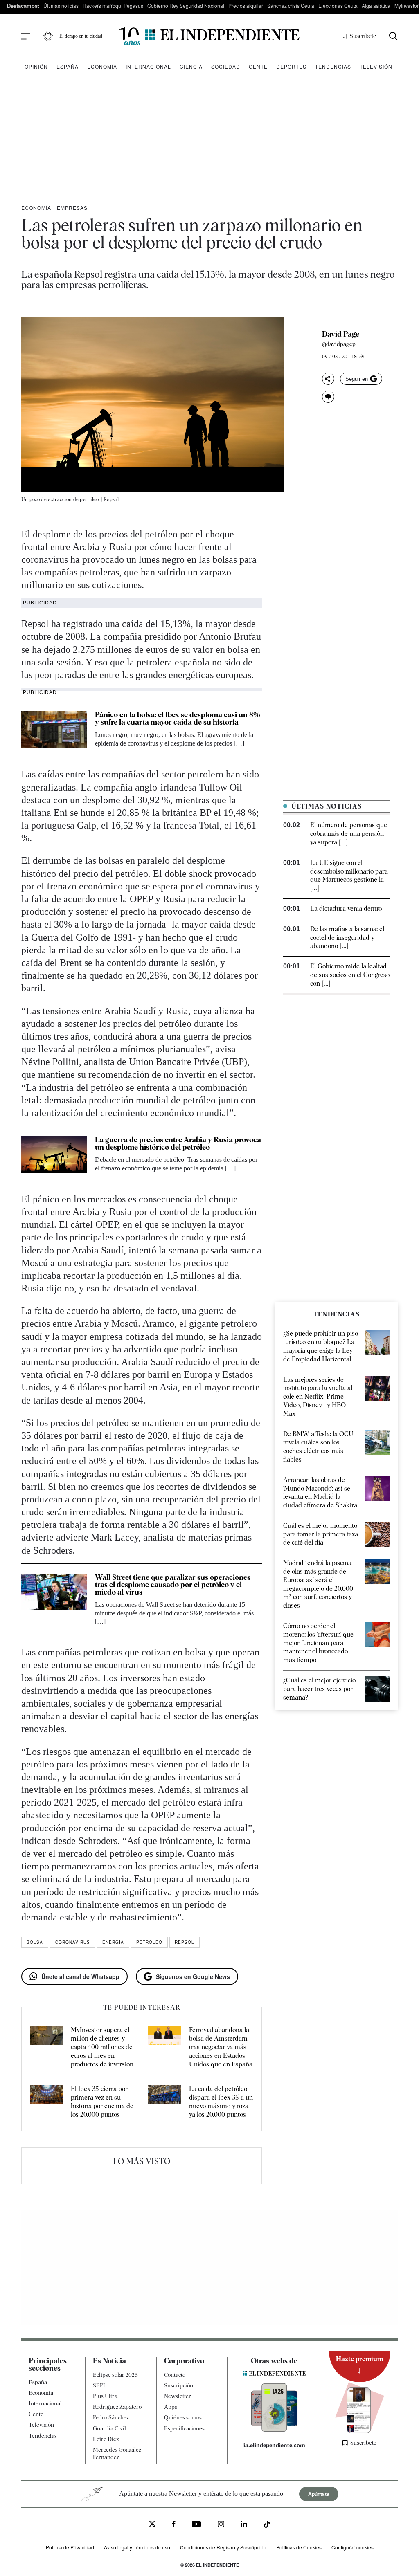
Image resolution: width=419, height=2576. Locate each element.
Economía (102, 66)
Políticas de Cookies (299, 2547)
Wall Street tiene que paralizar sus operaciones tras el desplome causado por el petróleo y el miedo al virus (173, 1584)
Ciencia (191, 66)
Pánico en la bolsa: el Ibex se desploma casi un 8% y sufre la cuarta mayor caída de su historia (178, 718)
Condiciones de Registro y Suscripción (223, 2547)
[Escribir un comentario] (328, 397)
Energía (113, 1942)
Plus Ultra (105, 2396)
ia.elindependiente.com (274, 2445)
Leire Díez (106, 2439)
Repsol (185, 1942)
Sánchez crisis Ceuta (291, 6)
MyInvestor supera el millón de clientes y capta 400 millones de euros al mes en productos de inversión (102, 2047)
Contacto (175, 2375)
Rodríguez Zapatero (117, 2407)
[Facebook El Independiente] (174, 2525)
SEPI (99, 2385)
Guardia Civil (109, 2428)
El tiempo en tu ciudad (81, 36)
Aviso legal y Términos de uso (137, 2547)
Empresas (72, 208)
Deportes (291, 66)
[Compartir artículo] (328, 379)
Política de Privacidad (70, 2547)
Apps (171, 2407)
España (68, 66)
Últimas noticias (61, 6)
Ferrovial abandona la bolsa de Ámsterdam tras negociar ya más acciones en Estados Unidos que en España (221, 2047)
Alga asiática (376, 6)
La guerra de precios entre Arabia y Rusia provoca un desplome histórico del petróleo (178, 1143)
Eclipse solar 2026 (115, 2375)
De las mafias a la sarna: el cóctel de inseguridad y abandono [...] (347, 938)
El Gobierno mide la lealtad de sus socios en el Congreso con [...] (350, 975)
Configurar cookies (353, 2547)
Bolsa (35, 1942)
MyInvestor (407, 6)
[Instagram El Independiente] (221, 2525)
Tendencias (333, 66)
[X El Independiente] (152, 2525)
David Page (341, 334)
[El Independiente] (209, 36)
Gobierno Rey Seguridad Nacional (186, 6)
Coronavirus (73, 1942)
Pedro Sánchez (111, 2417)
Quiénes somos (183, 2417)
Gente (258, 66)
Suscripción (179, 2385)
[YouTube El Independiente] (197, 2525)
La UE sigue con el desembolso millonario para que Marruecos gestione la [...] (349, 875)
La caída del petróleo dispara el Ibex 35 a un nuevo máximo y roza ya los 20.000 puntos (221, 2101)
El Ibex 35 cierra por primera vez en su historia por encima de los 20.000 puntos (102, 2101)
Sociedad (226, 66)
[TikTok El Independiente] (267, 2525)
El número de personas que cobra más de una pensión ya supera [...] (349, 834)
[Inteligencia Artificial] (274, 2430)
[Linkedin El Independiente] (244, 2525)
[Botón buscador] (393, 36)
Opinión (36, 66)
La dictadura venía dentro (346, 908)
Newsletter (178, 2396)
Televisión (376, 66)
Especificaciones (184, 2428)
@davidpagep (339, 344)
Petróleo (149, 1942)
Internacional (148, 66)
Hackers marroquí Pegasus (113, 6)
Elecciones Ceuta (338, 6)
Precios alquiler (246, 6)
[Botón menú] (26, 36)
